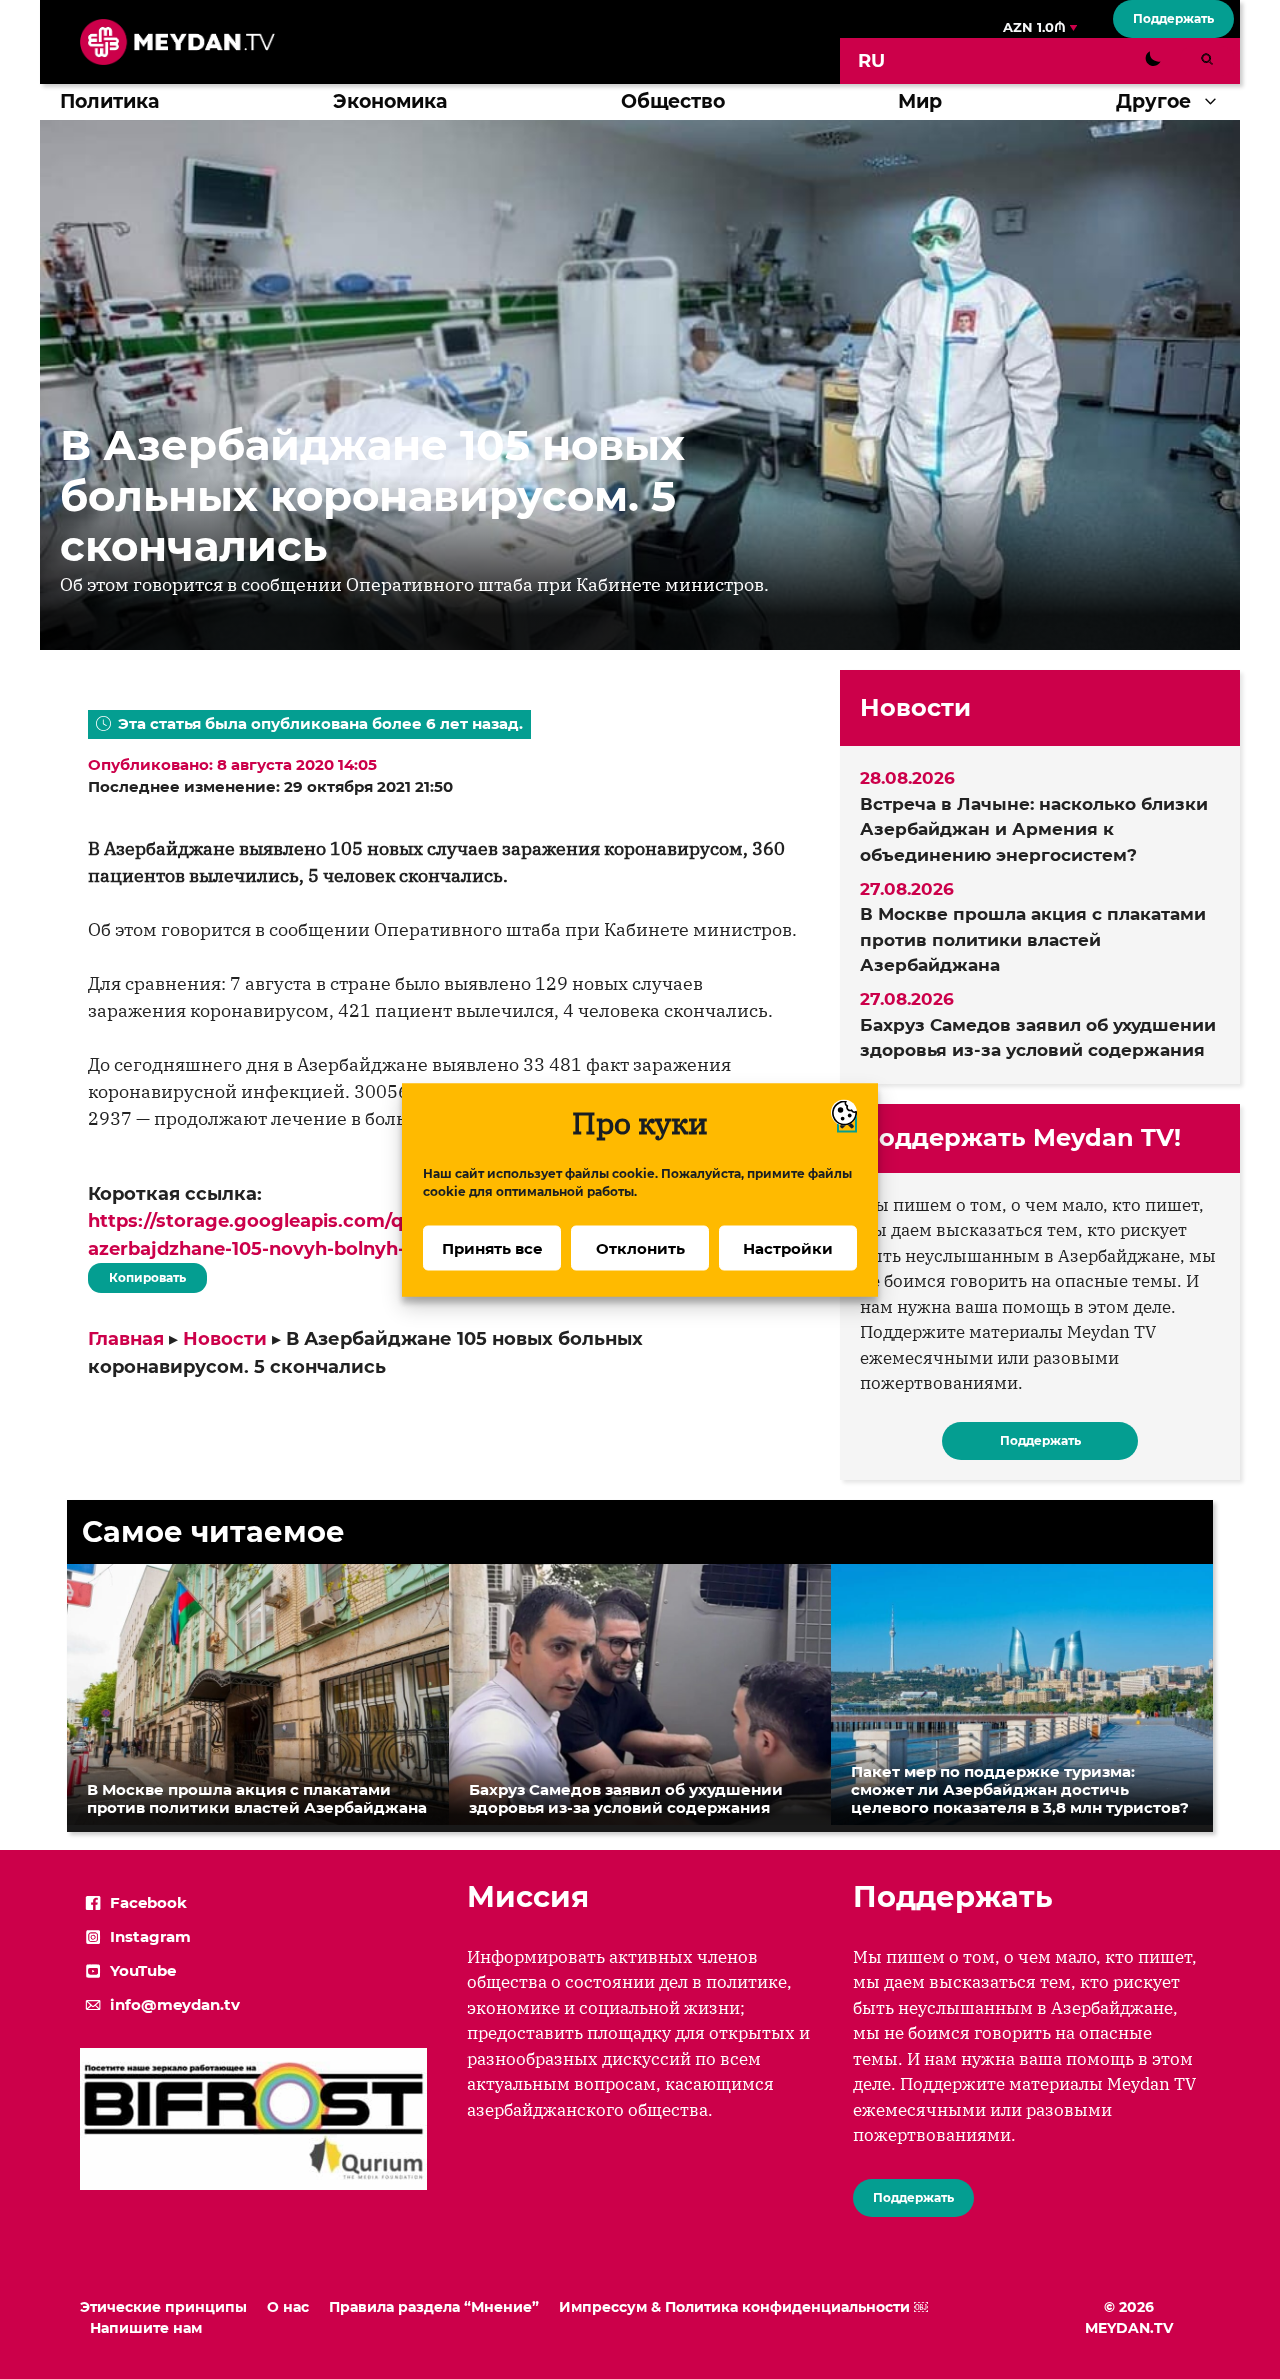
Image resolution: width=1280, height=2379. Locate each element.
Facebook (148, 1902)
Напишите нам (146, 2328)
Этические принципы (163, 2307)
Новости (225, 1339)
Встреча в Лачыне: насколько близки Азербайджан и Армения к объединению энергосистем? (1034, 829)
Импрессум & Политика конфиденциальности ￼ (743, 2307)
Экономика (390, 101)
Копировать (142, 1274)
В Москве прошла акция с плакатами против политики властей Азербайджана (1033, 939)
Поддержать (1173, 18)
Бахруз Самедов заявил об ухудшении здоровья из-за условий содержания (1038, 1038)
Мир (920, 101)
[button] (1215, 102)
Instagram (150, 1936)
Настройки (788, 1247)
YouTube (143, 1970)
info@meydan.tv (175, 2004)
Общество (673, 101)
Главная (126, 1339)
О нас (288, 2307)
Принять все (492, 1247)
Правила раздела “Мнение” (434, 2307)
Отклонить (640, 1247)
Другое (1153, 101)
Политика (109, 101)
